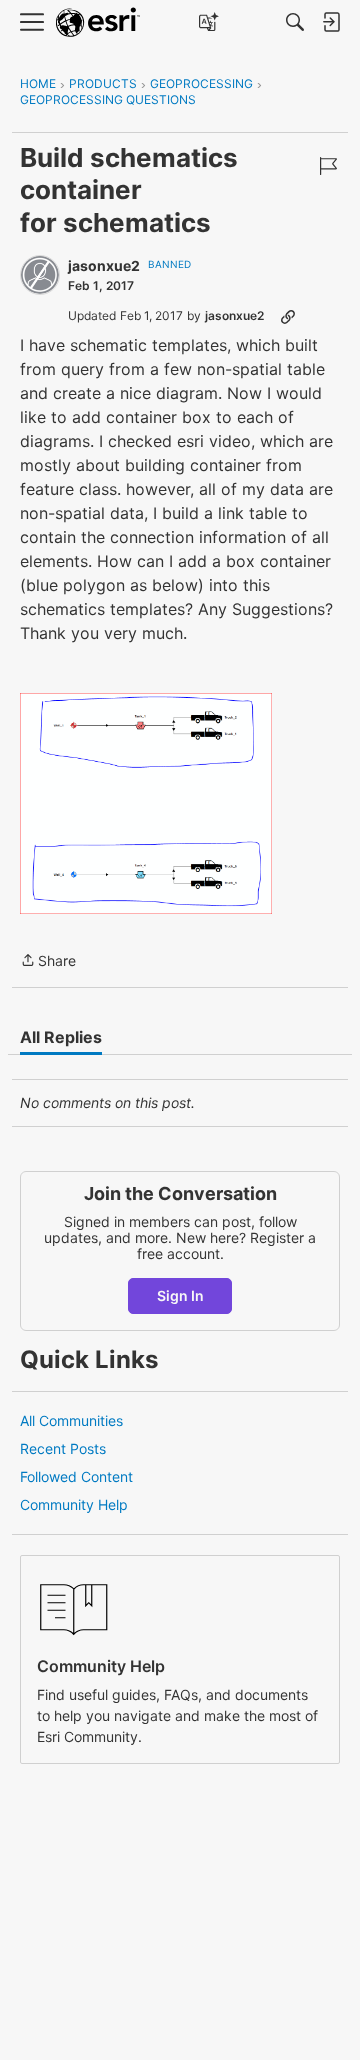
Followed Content (76, 1476)
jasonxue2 (104, 265)
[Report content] (328, 166)
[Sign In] (331, 22)
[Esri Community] (98, 22)
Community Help (74, 1504)
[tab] (61, 1037)
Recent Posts (63, 1448)
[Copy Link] (288, 316)
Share (48, 962)
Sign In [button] (180, 1295)
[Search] (295, 22)
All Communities (71, 1420)
